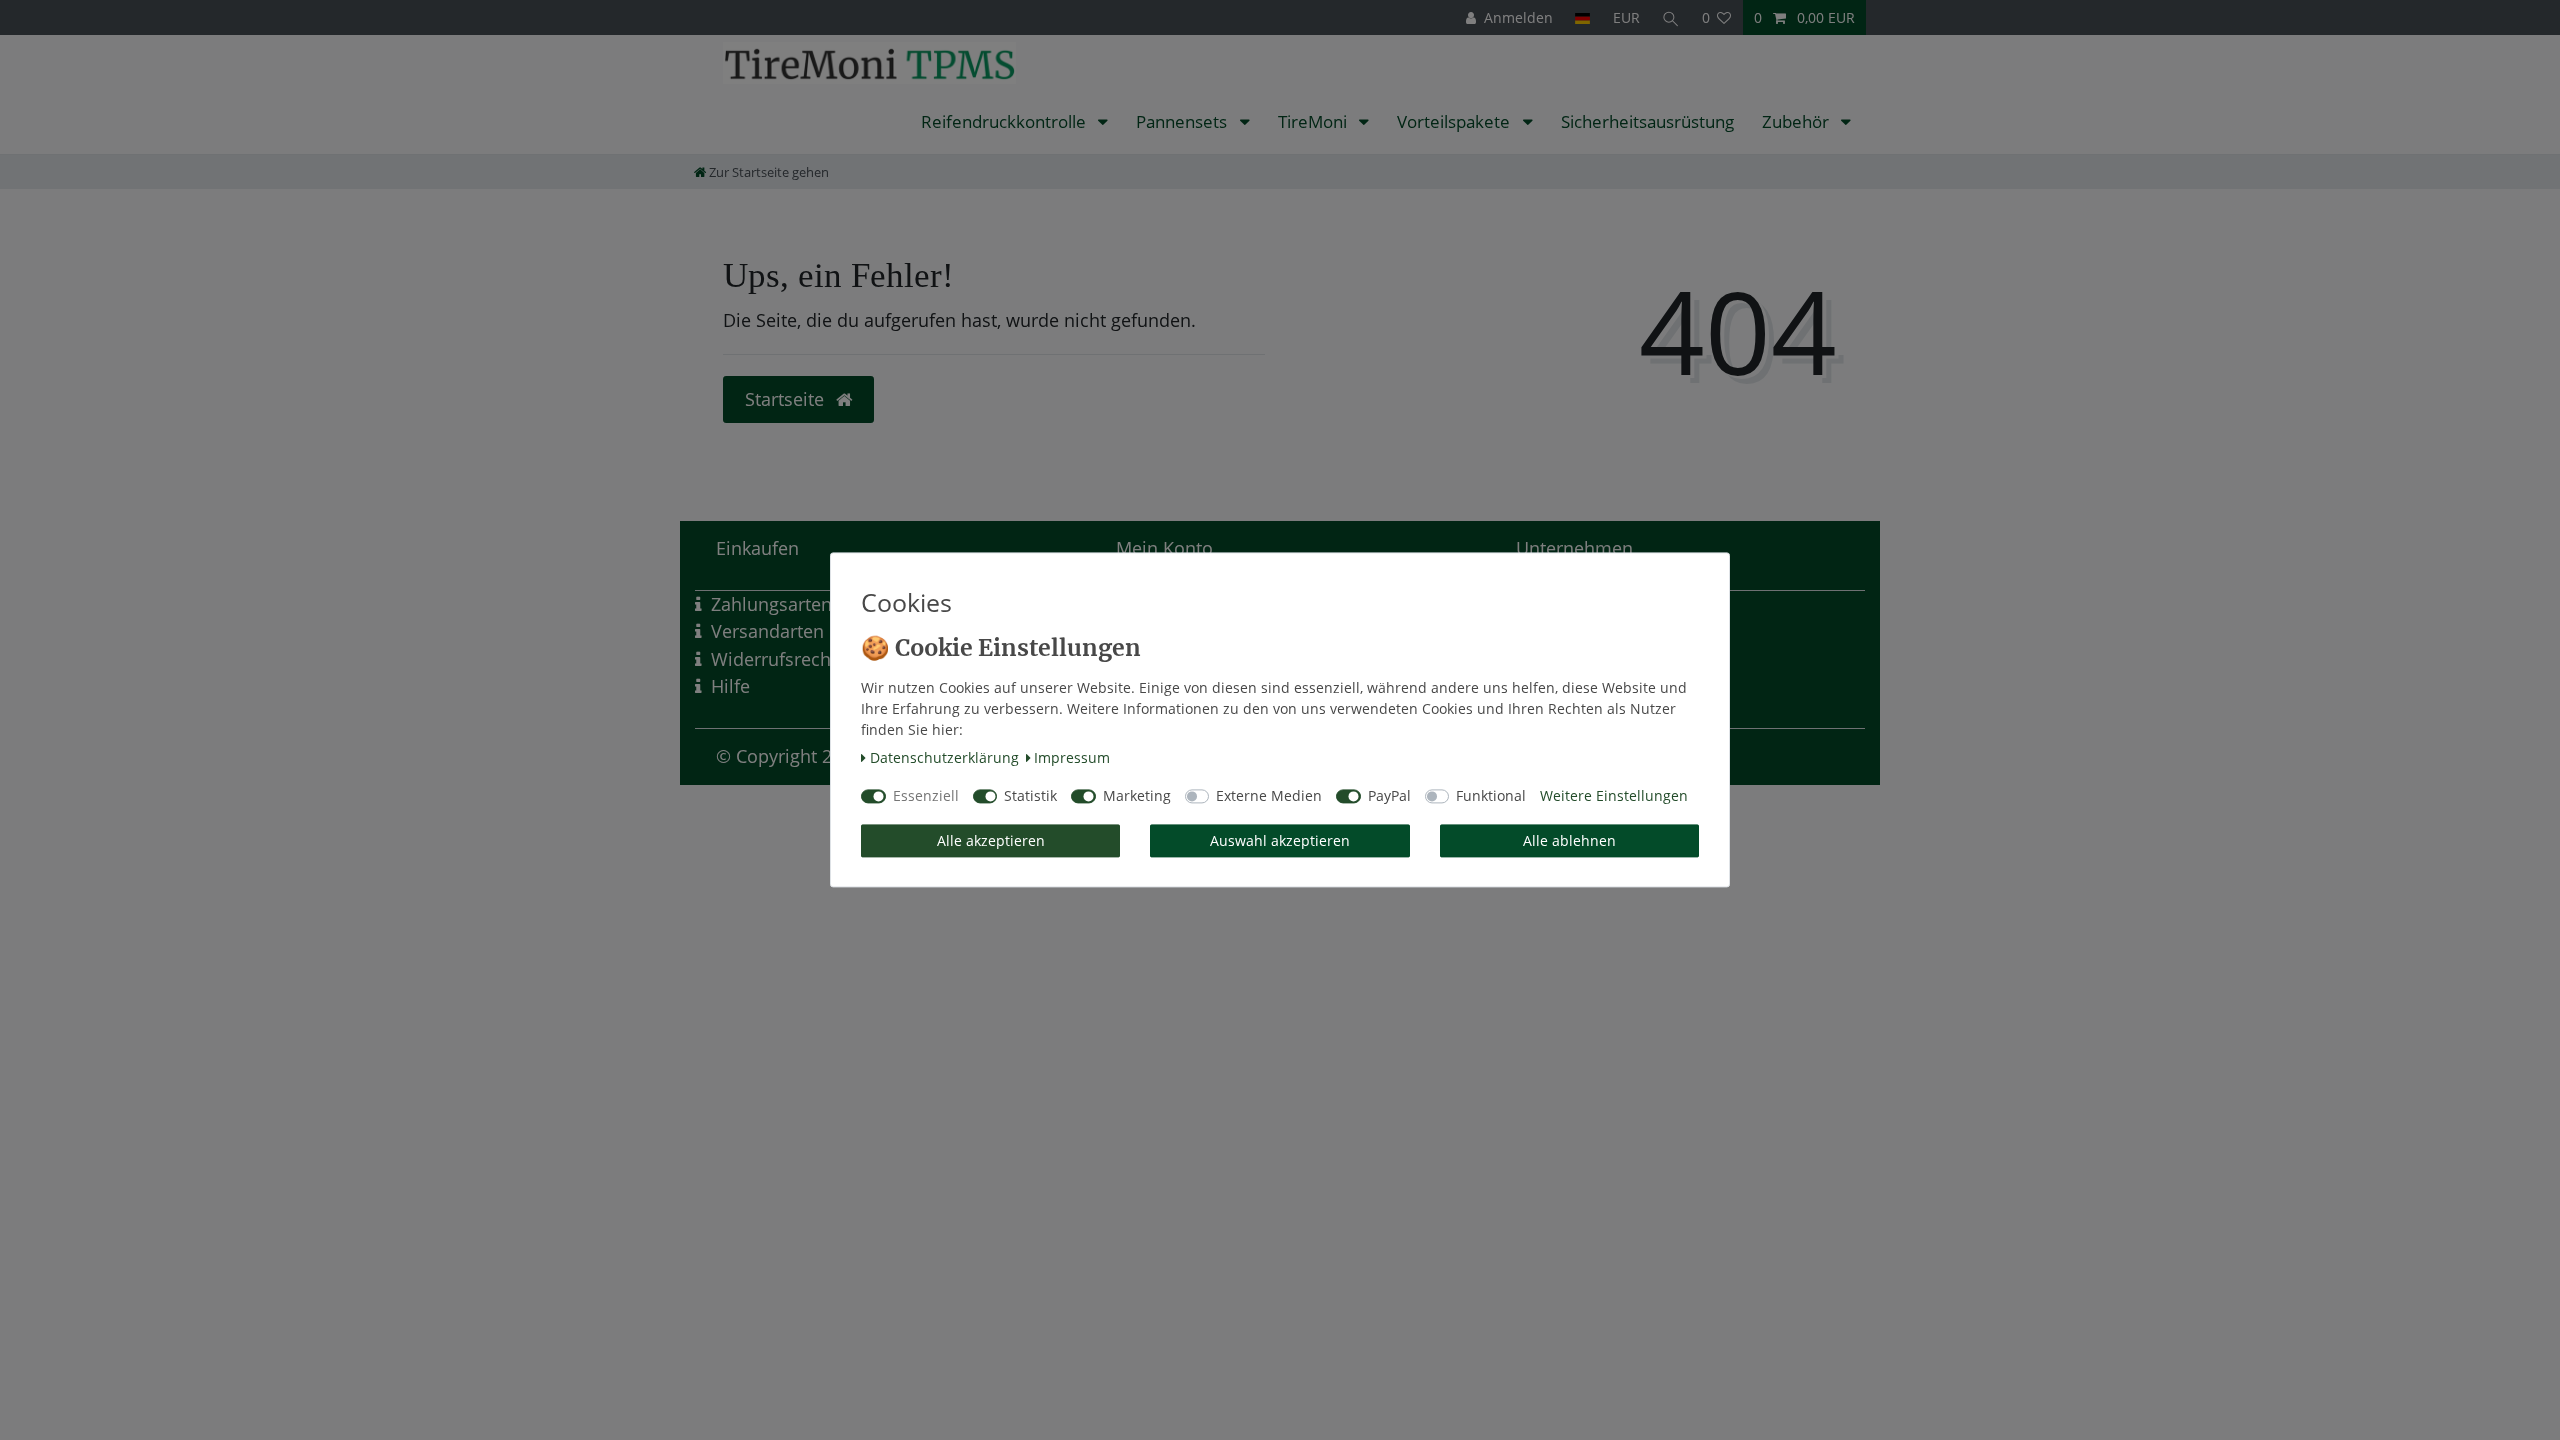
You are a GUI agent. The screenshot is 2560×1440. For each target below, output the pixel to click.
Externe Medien (1269, 796)
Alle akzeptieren (991, 840)
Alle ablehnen (1569, 840)
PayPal (1389, 796)
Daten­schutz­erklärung (944, 757)
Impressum (1072, 757)
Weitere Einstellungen (1614, 796)
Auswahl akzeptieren (1280, 840)
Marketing (1137, 796)
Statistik (1030, 796)
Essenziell (926, 796)
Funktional (1491, 796)
